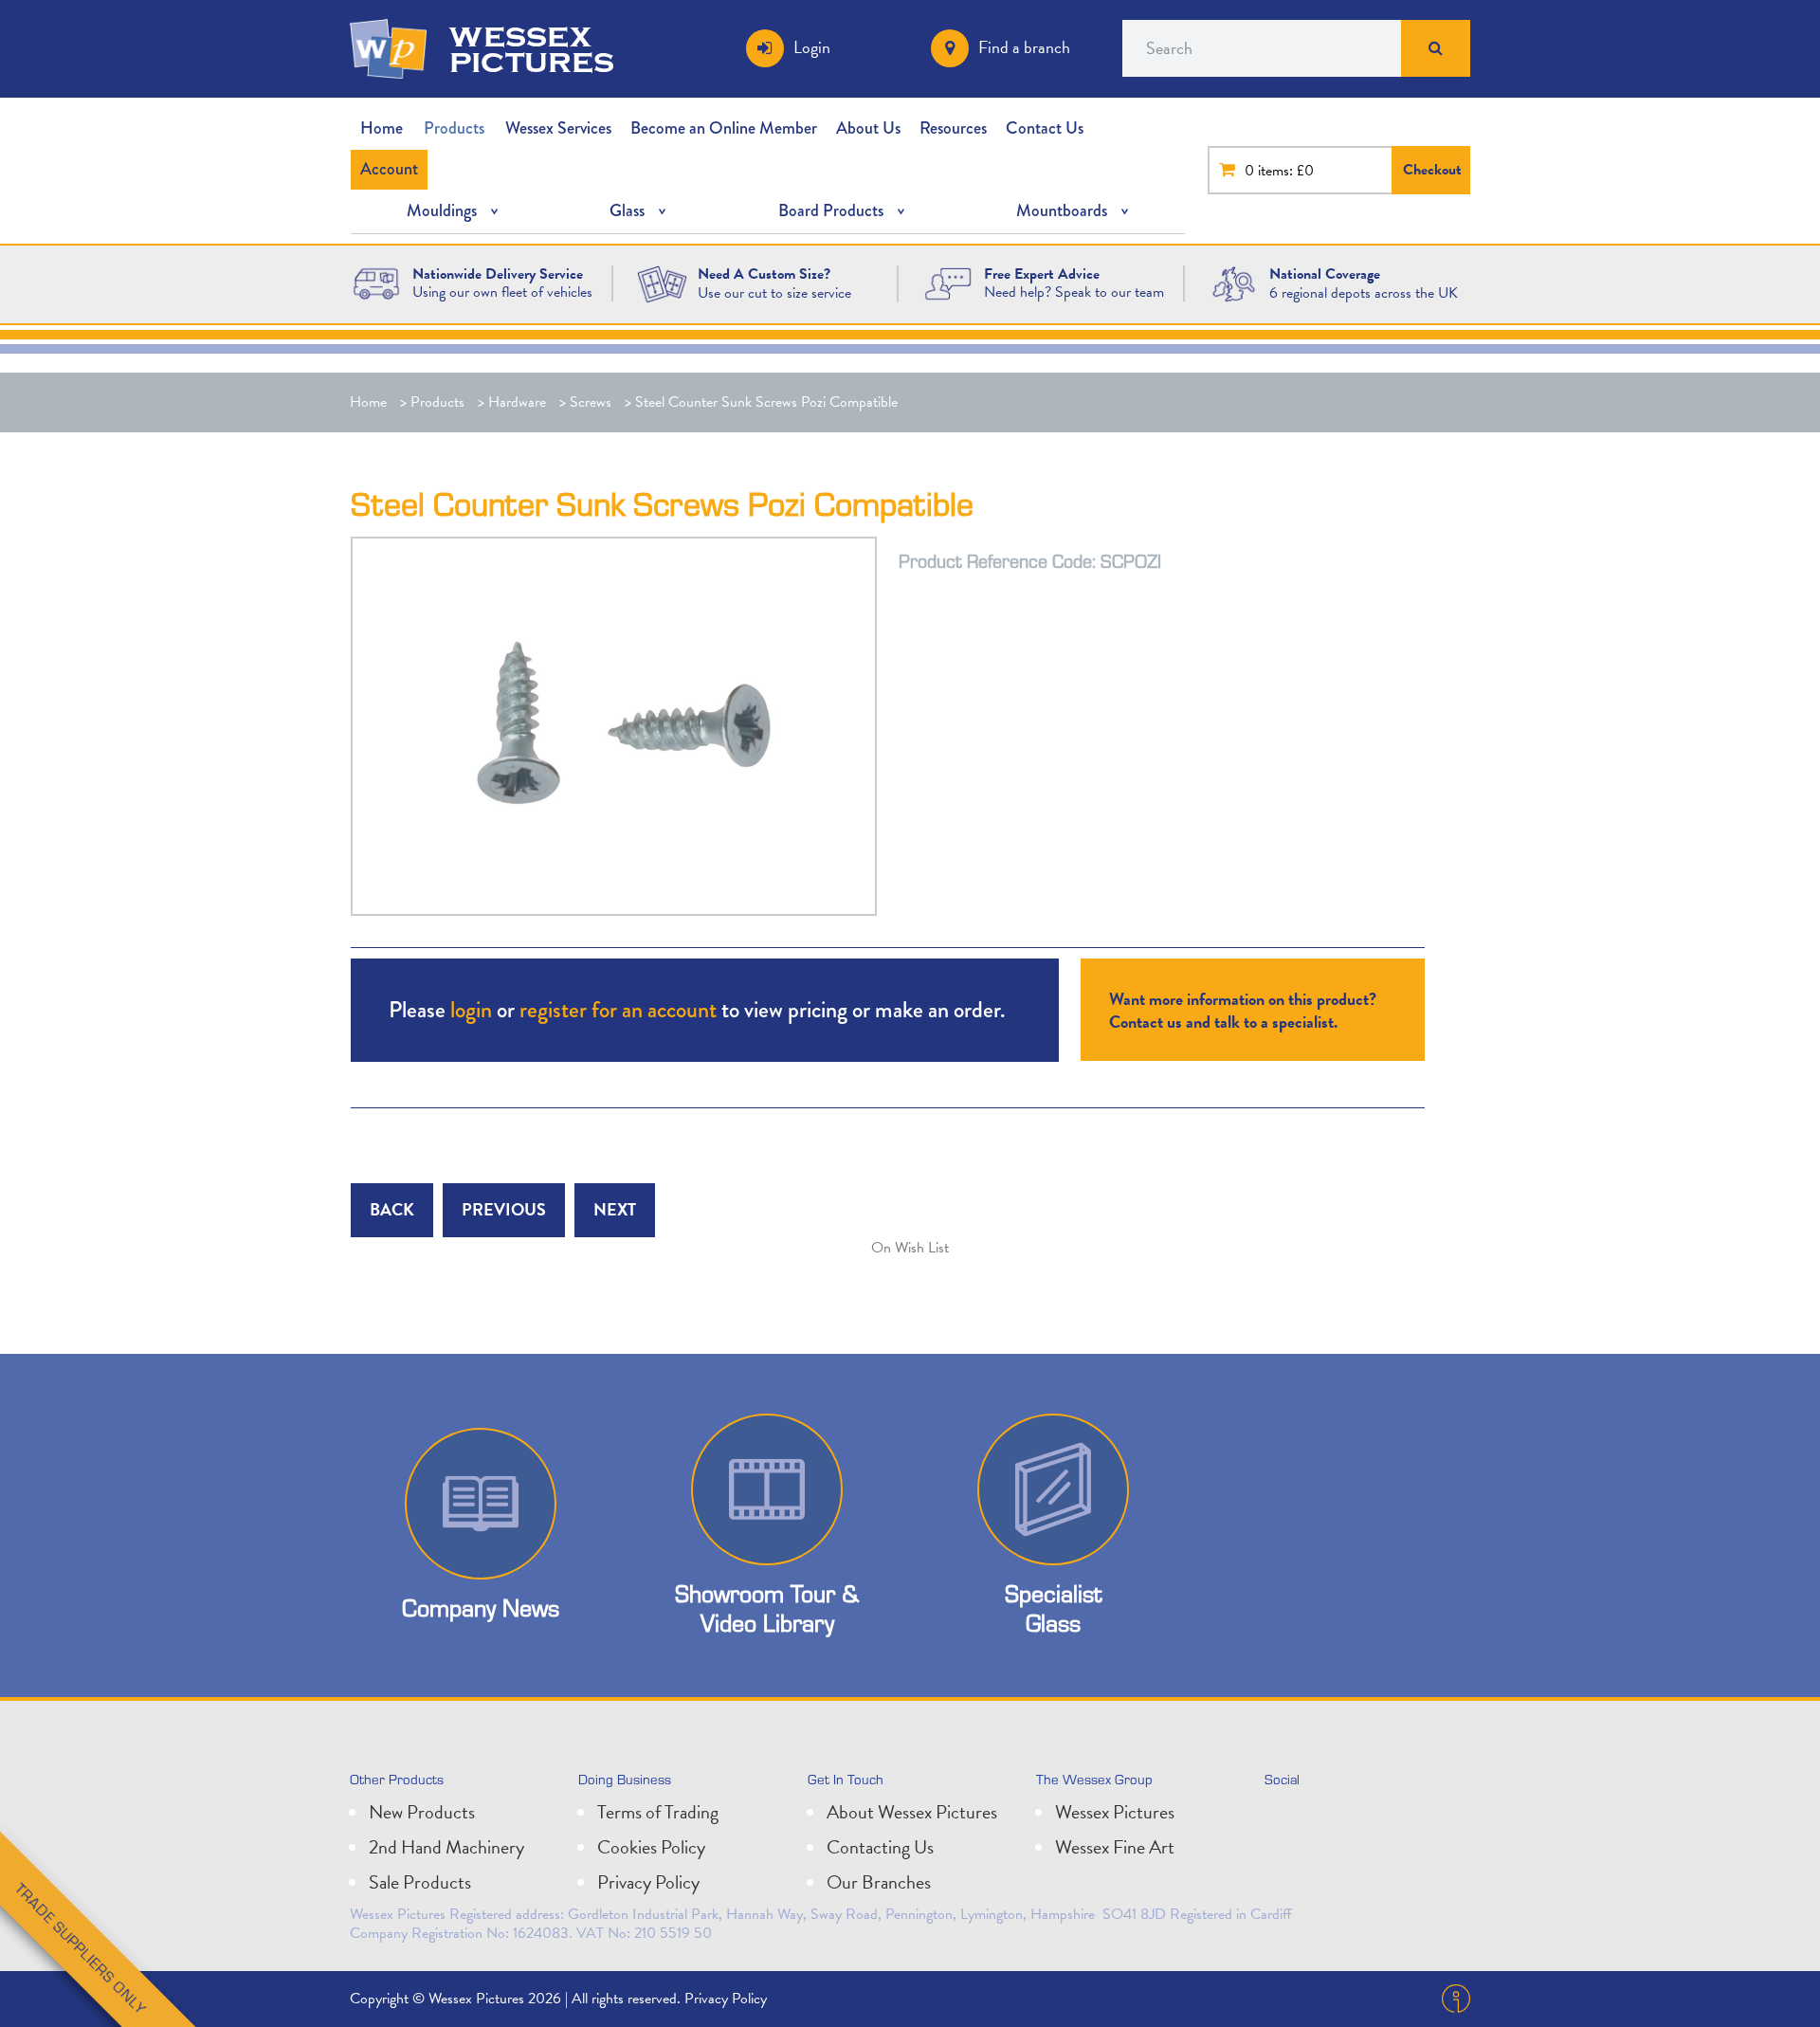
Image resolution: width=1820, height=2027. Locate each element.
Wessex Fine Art (1115, 1847)
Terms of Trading (658, 1812)
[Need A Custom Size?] (662, 283)
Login (812, 47)
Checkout (1432, 170)
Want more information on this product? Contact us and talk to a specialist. (1243, 1010)
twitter (1283, 1819)
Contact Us (1045, 128)
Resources (953, 128)
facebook (1367, 1819)
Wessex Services (558, 128)
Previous (504, 1209)
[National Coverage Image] (1234, 283)
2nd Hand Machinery (446, 1847)
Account (389, 169)
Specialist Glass (1053, 1608)
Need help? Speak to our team (1074, 292)
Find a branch (1024, 47)
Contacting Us (880, 1847)
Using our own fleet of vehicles (502, 292)
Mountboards (1062, 210)
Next (615, 1209)
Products (454, 128)
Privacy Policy (648, 1882)
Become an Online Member (724, 128)
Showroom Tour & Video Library (767, 1608)
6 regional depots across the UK (1364, 293)
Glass (627, 210)
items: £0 (1286, 171)
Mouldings (442, 210)
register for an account (618, 1009)
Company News (481, 1607)
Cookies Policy (651, 1847)
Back (392, 1209)
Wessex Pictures (1115, 1812)
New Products (422, 1812)
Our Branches (879, 1882)
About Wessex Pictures (912, 1812)
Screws (591, 402)
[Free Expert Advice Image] (947, 282)
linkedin (1325, 1819)
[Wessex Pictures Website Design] (376, 282)
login (471, 1009)
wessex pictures (532, 48)
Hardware (517, 402)
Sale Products (420, 1882)
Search (1436, 48)
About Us (868, 128)
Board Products (831, 210)
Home (382, 128)
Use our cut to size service (774, 293)
